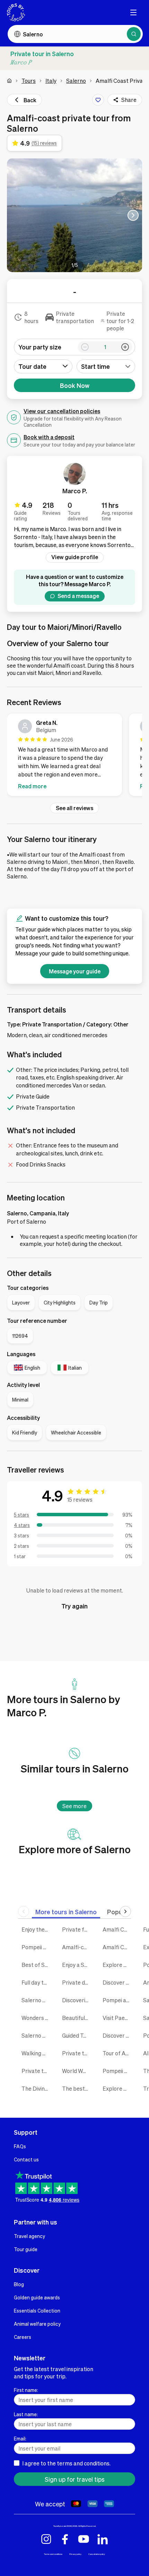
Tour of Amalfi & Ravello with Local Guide (118, 2053)
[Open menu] (133, 12)
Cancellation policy (97, 2554)
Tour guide (26, 2249)
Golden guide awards (37, 2297)
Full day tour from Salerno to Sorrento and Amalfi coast (37, 1982)
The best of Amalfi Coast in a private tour (77, 2088)
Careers (23, 2337)
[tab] (66, 1912)
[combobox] (106, 366)
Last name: (26, 2414)
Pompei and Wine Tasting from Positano (118, 2000)
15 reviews (80, 1499)
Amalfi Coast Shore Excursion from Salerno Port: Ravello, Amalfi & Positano (118, 1929)
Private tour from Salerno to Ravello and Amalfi (77, 2053)
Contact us (26, 2159)
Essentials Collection (37, 2310)
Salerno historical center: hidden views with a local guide (37, 2035)
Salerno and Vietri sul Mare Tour (37, 2000)
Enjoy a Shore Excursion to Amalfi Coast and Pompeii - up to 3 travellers (77, 1965)
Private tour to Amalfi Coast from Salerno (37, 2071)
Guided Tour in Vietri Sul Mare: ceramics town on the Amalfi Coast (77, 2035)
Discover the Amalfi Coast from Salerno (118, 1982)
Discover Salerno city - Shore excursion (118, 2035)
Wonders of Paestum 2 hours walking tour (37, 2018)
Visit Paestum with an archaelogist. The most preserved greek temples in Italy (118, 2018)
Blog (19, 2284)
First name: (26, 2390)
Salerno (76, 81)
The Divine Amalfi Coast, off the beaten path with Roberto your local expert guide (37, 2088)
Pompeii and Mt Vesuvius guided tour (118, 2071)
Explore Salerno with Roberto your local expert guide (118, 2088)
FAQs (20, 2146)
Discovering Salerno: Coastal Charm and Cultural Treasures (77, 2000)
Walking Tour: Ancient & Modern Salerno (37, 2053)
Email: (20, 2438)
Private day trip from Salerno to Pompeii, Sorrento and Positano (77, 1982)
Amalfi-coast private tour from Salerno (77, 1947)
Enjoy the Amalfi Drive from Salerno (37, 1929)
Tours (29, 81)
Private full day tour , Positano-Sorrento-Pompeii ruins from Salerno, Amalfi (77, 1929)
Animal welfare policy (37, 2324)
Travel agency (29, 2236)
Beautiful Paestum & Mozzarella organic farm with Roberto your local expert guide (77, 2018)
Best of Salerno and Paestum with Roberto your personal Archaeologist (37, 1965)
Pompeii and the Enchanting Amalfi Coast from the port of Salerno (37, 1947)
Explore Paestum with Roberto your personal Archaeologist (118, 1965)
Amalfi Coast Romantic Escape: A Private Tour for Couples (118, 1947)
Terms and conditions (53, 2554)
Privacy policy (75, 2554)
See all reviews (74, 808)
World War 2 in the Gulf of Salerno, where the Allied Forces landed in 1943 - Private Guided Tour (77, 2071)
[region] (74, 756)
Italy (51, 81)
